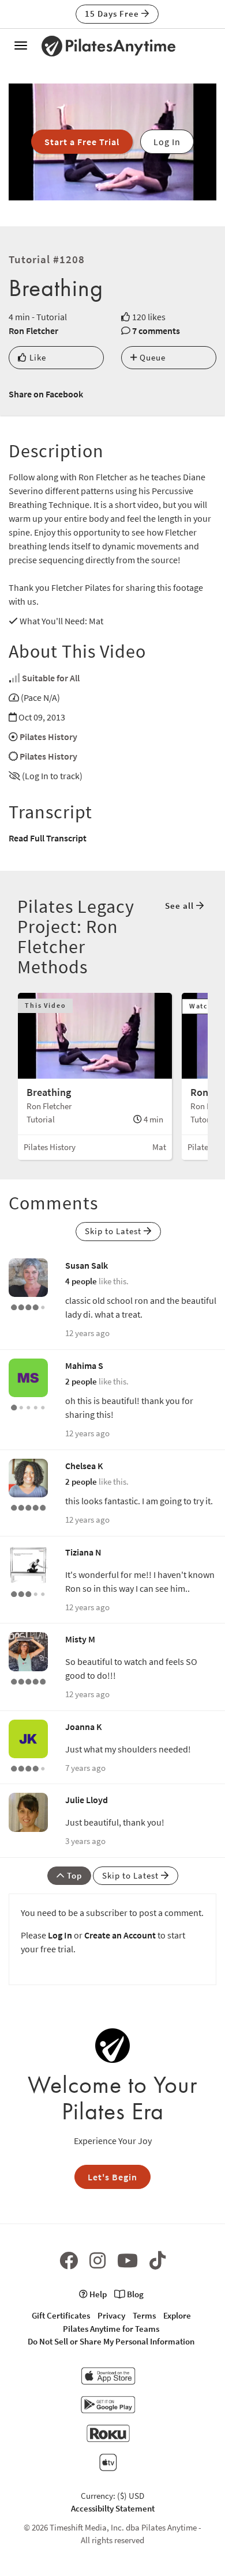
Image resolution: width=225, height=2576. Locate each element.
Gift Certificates (61, 2315)
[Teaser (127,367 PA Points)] (28, 1507)
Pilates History (48, 737)
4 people (81, 1281)
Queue (151, 357)
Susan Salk (87, 1265)
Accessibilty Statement (113, 2508)
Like (37, 357)
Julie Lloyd (87, 1800)
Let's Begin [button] (112, 2177)
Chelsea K (84, 1466)
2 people (81, 1381)
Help (97, 2294)
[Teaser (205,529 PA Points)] (28, 1680)
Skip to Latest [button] (114, 1231)
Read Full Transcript (48, 838)
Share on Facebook (46, 394)
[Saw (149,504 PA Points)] (28, 1767)
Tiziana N (83, 1552)
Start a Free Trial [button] (82, 142)
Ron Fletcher (33, 331)
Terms (144, 2315)
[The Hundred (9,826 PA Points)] (28, 1406)
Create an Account (120, 1935)
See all (181, 906)
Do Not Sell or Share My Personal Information (111, 2341)
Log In (60, 1935)
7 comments (156, 331)
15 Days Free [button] (113, 14)
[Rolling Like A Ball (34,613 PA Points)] (28, 1593)
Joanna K (84, 1727)
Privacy (111, 2315)
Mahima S (84, 1365)
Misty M (80, 1639)
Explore (177, 2315)
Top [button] (73, 1875)
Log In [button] (167, 142)
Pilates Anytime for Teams (111, 2329)
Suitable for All (51, 678)
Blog (134, 2294)
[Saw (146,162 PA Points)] (28, 1306)
